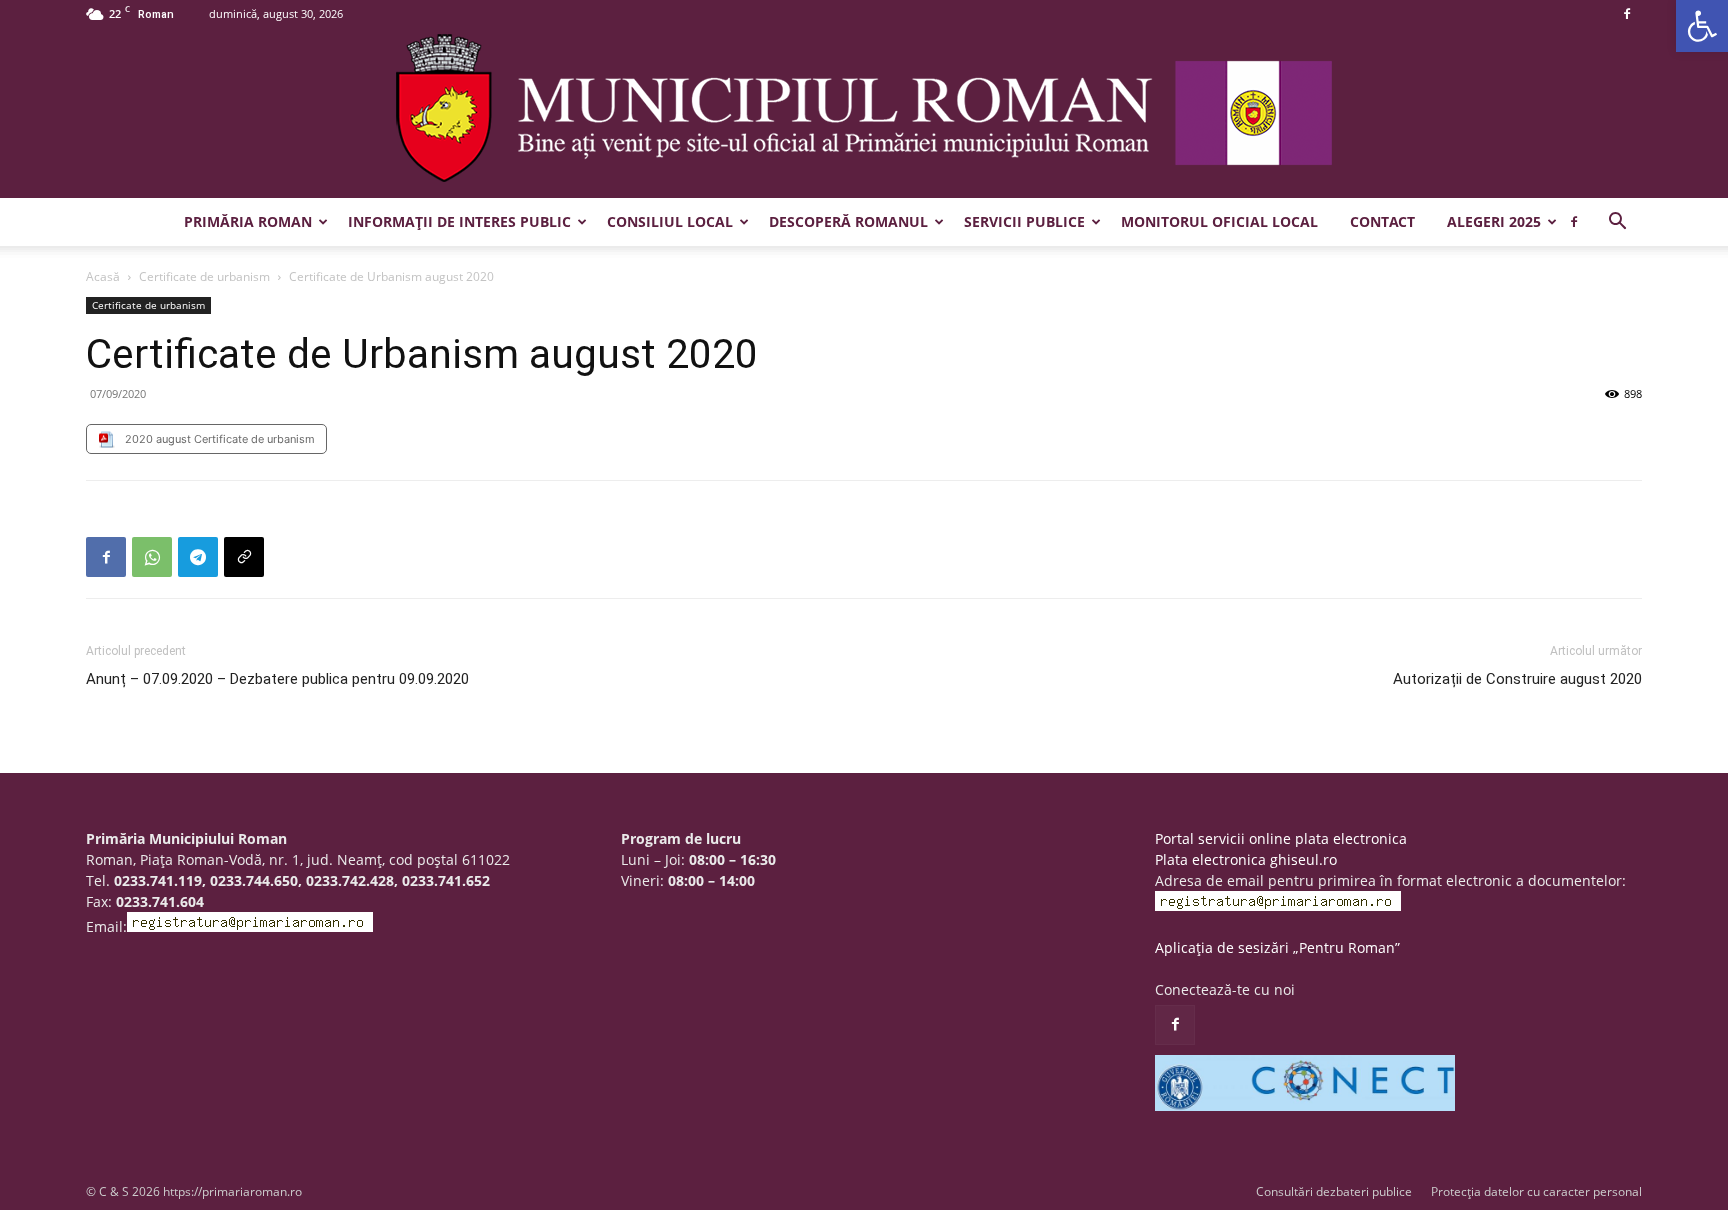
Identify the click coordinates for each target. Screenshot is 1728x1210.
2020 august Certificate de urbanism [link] (220, 439)
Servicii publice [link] (1024, 221)
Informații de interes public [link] (459, 221)
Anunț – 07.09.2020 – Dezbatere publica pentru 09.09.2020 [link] (277, 679)
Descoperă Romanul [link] (848, 221)
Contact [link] (1382, 221)
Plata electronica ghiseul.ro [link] (1246, 859)
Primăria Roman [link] (248, 221)
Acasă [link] (103, 276)
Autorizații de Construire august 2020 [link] (1517, 679)
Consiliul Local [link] (670, 221)
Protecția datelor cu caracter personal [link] (1536, 1191)
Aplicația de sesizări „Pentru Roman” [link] (1277, 947)
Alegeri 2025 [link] (1494, 221)
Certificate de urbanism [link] (204, 276)
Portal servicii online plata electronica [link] (1281, 838)
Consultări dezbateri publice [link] (1334, 1191)
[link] (1702, 26)
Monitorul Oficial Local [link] (1219, 221)
